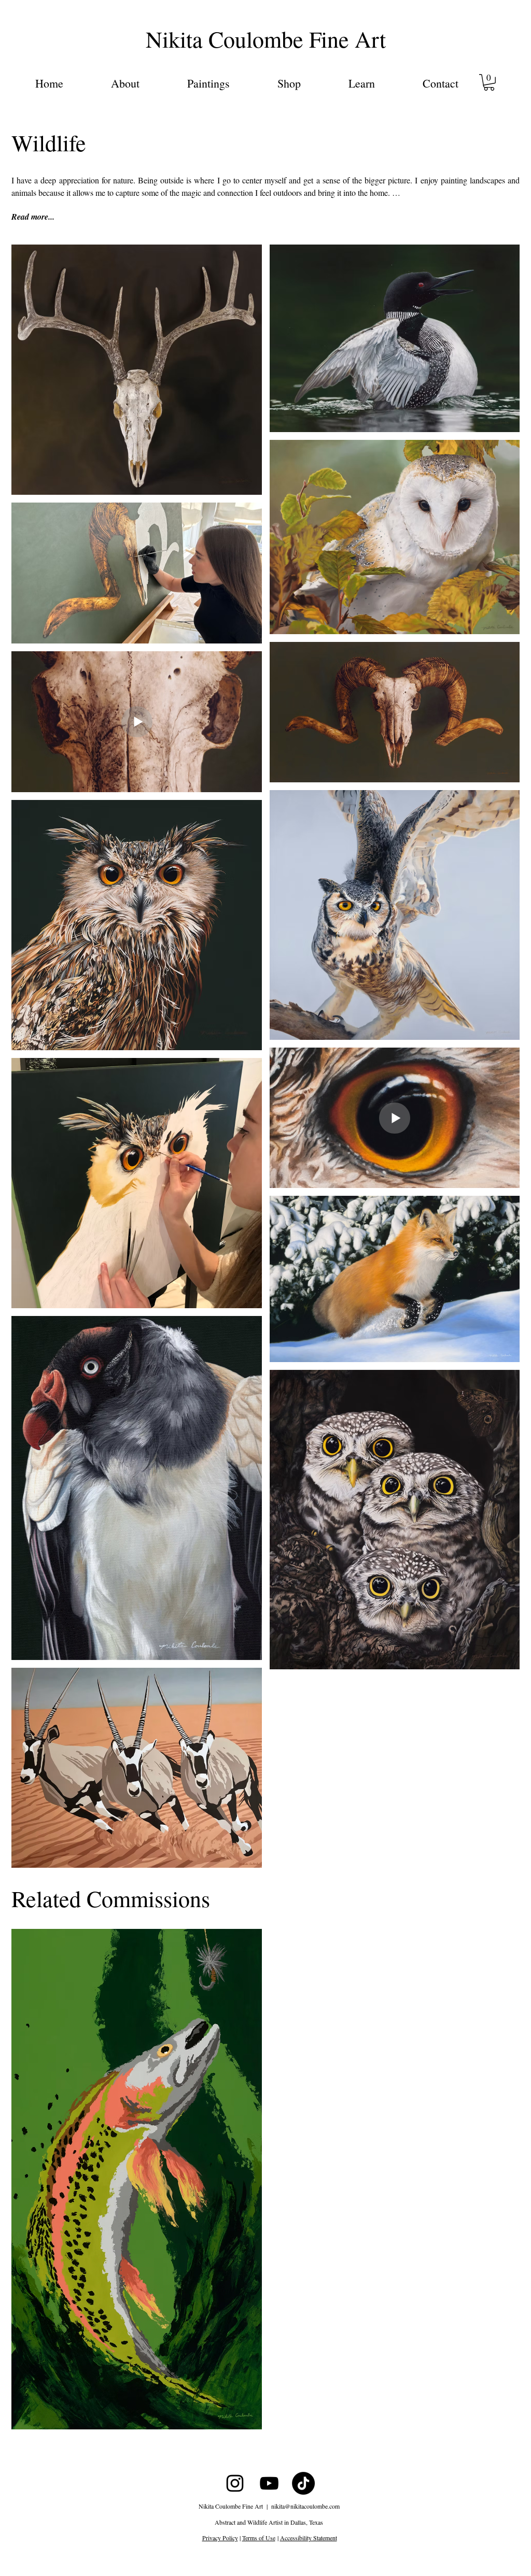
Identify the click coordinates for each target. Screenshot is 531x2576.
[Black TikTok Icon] (303, 2483)
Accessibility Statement (309, 2538)
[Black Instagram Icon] (235, 2483)
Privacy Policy (220, 2538)
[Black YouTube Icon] (269, 2483)
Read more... (33, 217)
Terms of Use (259, 2538)
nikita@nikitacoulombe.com (305, 2506)
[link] (489, 82)
